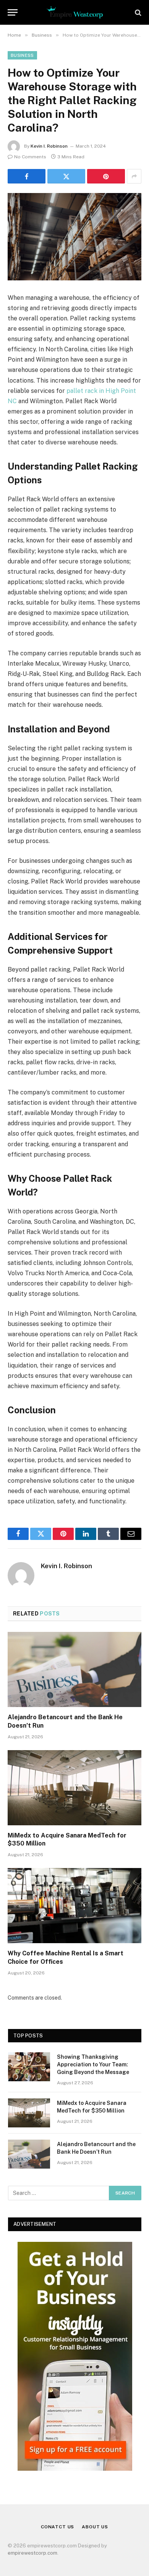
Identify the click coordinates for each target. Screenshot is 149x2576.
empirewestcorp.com (32, 2553)
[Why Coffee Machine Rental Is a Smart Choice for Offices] (74, 1906)
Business (22, 55)
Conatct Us (57, 2527)
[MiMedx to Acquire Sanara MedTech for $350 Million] (74, 1788)
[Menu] (13, 12)
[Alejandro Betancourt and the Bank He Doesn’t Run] (74, 1669)
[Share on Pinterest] (106, 176)
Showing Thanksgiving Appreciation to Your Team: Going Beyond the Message (93, 2064)
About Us (95, 2527)
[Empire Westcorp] (74, 12)
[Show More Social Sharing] (134, 176)
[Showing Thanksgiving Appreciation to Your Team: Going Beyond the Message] (29, 2067)
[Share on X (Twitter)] (66, 176)
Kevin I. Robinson (49, 146)
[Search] (137, 12)
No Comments (30, 157)
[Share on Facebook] (27, 176)
